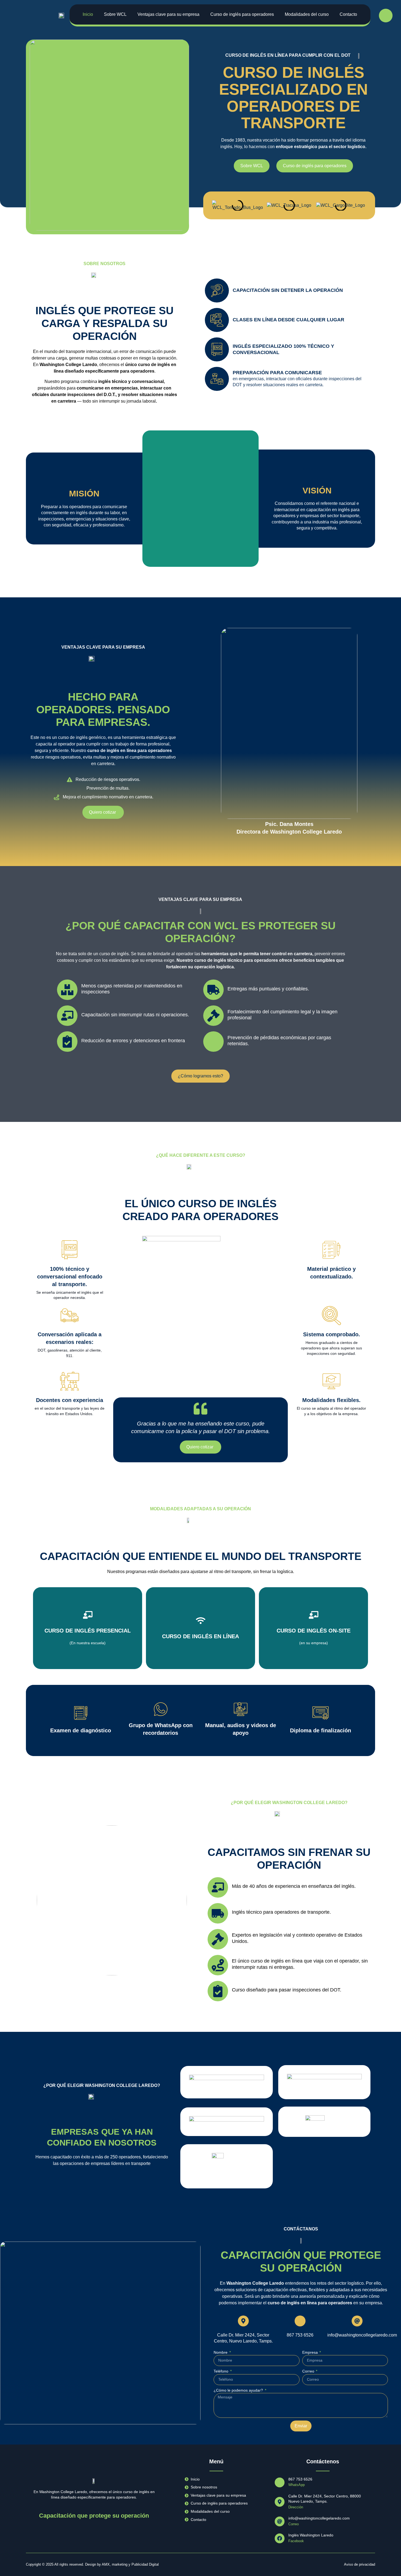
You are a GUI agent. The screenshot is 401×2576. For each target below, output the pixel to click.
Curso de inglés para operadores (242, 14)
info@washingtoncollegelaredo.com (362, 2335)
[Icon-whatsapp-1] (386, 16)
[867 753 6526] (300, 2321)
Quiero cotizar (88, 1640)
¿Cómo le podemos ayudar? (239, 2390)
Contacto (348, 14)
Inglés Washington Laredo (311, 2535)
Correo (309, 2371)
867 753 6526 (300, 2335)
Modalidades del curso (307, 14)
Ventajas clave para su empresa (168, 14)
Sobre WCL (115, 14)
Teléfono (222, 2371)
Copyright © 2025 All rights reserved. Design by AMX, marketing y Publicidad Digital (92, 2564)
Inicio (88, 14)
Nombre (221, 2352)
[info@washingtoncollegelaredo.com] (357, 2321)
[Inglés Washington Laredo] (280, 2538)
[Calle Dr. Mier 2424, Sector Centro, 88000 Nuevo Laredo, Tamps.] (280, 2502)
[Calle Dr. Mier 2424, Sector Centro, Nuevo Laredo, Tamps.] (243, 2321)
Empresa (311, 2352)
